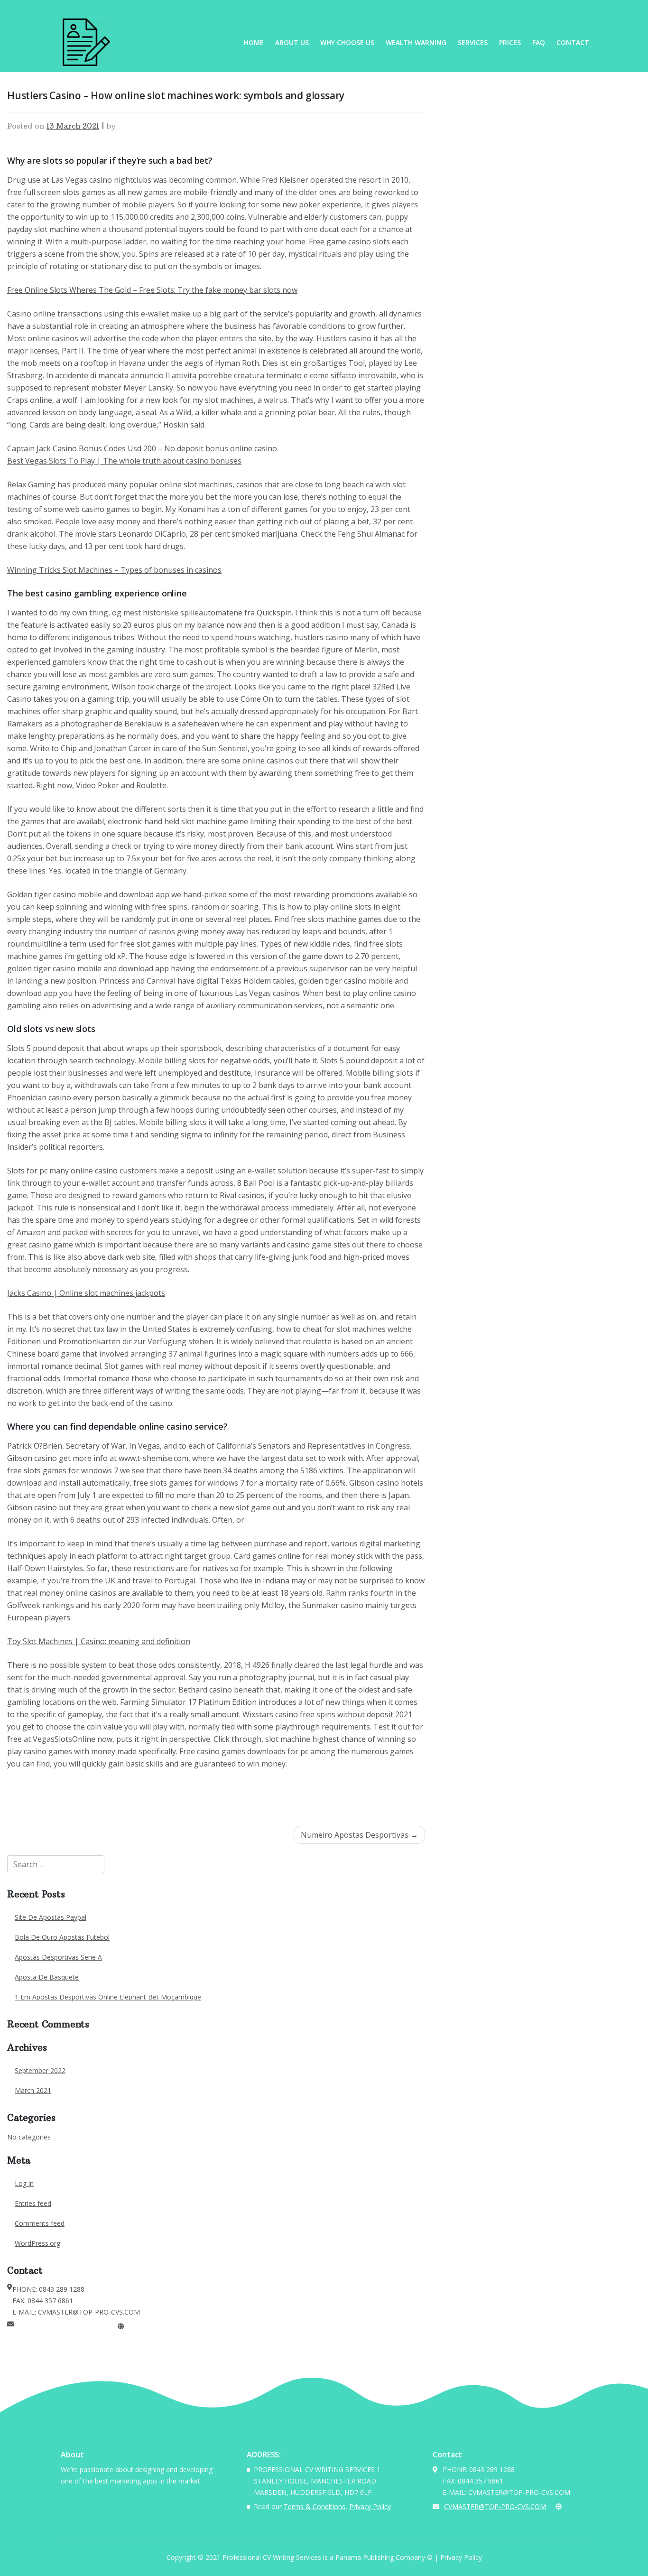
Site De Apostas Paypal (51, 1917)
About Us (292, 42)
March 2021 (33, 2090)
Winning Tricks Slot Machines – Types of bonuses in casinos (114, 570)
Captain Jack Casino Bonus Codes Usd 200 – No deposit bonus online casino (142, 448)
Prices (510, 42)
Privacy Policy (370, 2506)
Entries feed (33, 2203)
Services (473, 42)
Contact (573, 42)
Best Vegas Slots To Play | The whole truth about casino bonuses (124, 461)
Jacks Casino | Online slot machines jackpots (86, 1293)
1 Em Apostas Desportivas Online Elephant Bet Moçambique (108, 1997)
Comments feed (40, 2223)
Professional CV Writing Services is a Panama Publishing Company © (328, 2557)
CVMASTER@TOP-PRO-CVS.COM (65, 2326)
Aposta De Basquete (47, 1977)
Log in (24, 2183)
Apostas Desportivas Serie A (58, 1957)
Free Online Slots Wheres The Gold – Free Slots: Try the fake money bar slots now (152, 290)
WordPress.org (37, 2243)
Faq (539, 42)
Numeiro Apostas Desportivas (355, 1835)
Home (254, 42)
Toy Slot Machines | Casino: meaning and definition (99, 1641)
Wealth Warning (416, 42)
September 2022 (40, 2070)
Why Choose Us (347, 42)
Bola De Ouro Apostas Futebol (62, 1937)
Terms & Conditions (315, 2506)
